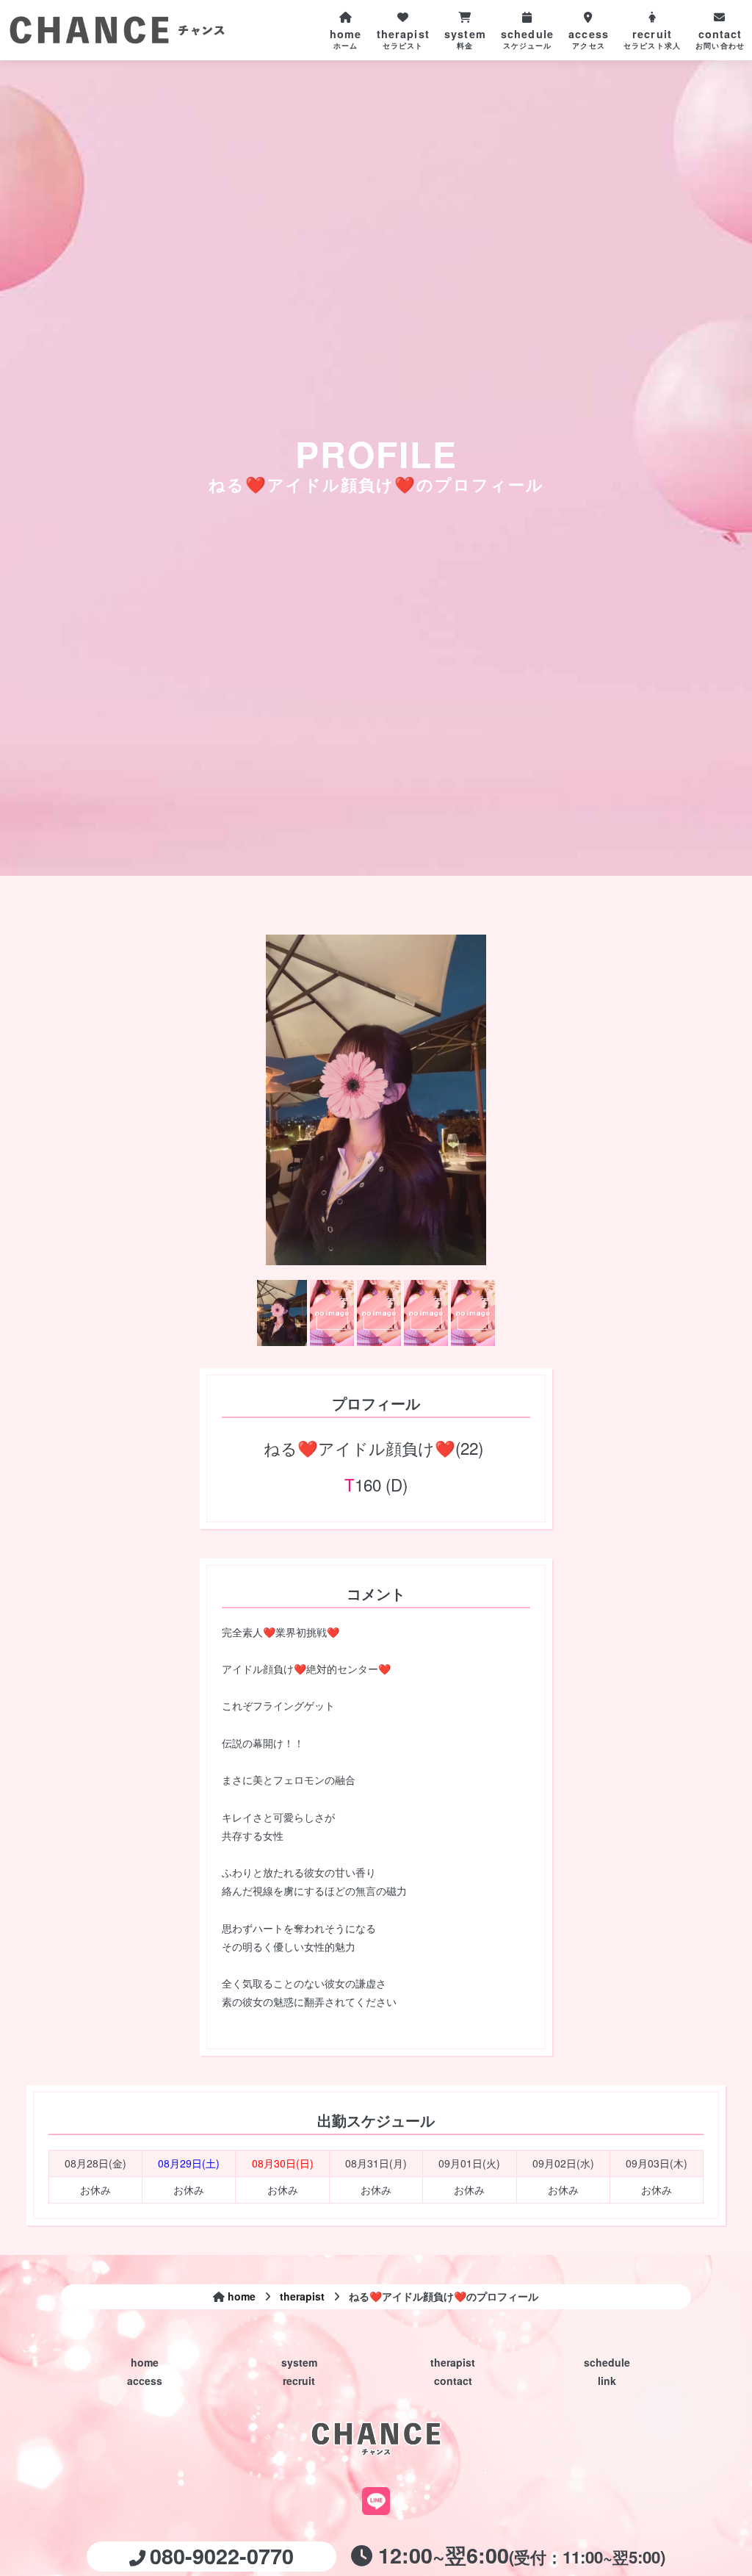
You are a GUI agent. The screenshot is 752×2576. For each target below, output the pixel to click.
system (299, 2362)
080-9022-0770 (222, 2556)
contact (453, 2381)
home (145, 2362)
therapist (453, 2362)
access (145, 2381)
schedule (607, 2362)
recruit (299, 2381)
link (607, 2381)
